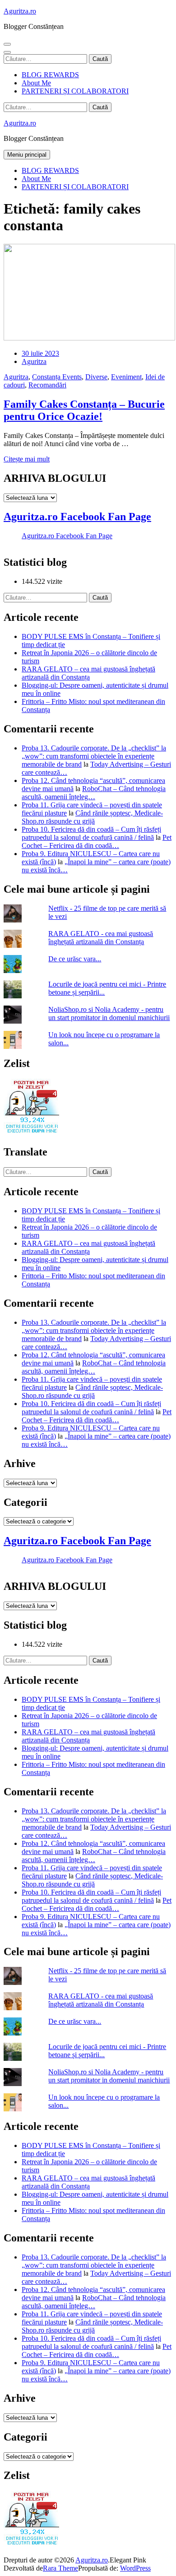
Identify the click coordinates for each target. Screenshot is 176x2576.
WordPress (135, 2568)
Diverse (96, 377)
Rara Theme (60, 2568)
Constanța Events (57, 377)
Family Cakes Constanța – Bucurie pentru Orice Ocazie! (84, 410)
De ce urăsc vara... (75, 959)
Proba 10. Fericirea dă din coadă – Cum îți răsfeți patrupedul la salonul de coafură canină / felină (91, 833)
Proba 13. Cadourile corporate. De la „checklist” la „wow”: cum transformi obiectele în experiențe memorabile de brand (94, 756)
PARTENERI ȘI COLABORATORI (75, 91)
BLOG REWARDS (50, 75)
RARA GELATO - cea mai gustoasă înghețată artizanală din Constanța (101, 938)
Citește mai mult (27, 459)
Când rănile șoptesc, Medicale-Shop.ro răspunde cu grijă (92, 817)
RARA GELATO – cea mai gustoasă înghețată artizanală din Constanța (88, 673)
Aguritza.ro (20, 11)
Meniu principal (27, 155)
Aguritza (34, 361)
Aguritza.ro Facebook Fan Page (77, 517)
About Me (36, 83)
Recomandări (47, 385)
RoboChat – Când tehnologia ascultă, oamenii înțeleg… (94, 793)
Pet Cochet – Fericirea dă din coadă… (97, 841)
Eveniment (126, 377)
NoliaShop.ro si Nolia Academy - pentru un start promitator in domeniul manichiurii (109, 1013)
